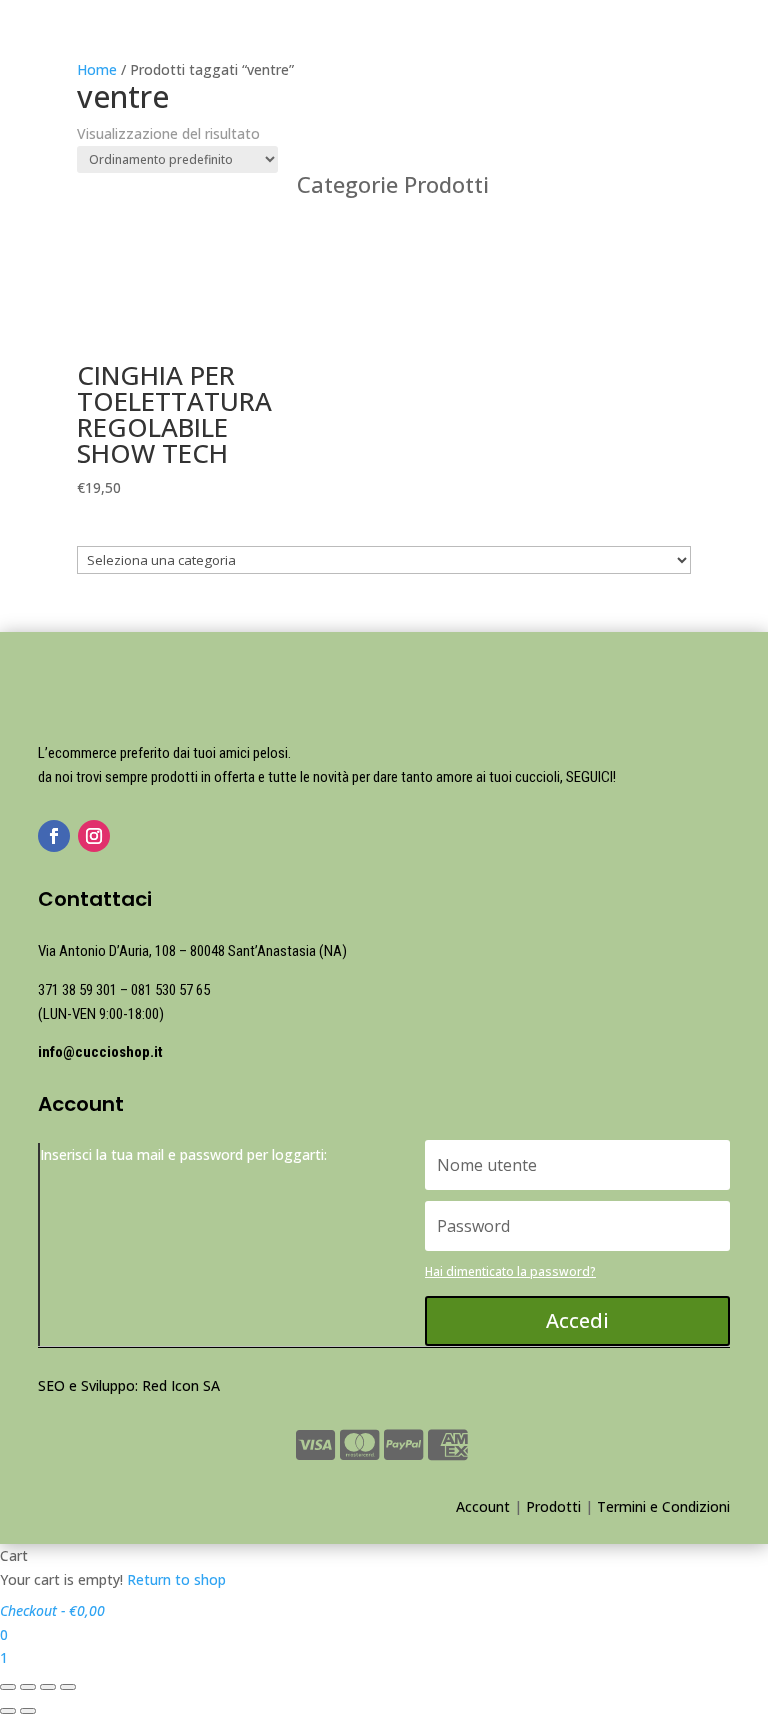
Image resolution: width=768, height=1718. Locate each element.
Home (97, 69)
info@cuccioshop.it (100, 1052)
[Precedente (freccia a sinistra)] (8, 1711)
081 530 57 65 (170, 990)
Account (483, 1506)
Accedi (577, 1320)
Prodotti (553, 1506)
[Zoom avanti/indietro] (68, 1687)
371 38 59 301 (77, 990)
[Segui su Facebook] (54, 836)
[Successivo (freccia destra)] (28, 1711)
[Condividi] (28, 1687)
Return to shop (176, 1579)
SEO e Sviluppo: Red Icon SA (129, 1385)
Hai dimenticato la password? (510, 1271)
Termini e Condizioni (663, 1506)
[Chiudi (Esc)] (8, 1687)
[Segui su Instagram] (94, 836)
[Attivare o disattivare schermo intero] (48, 1687)
